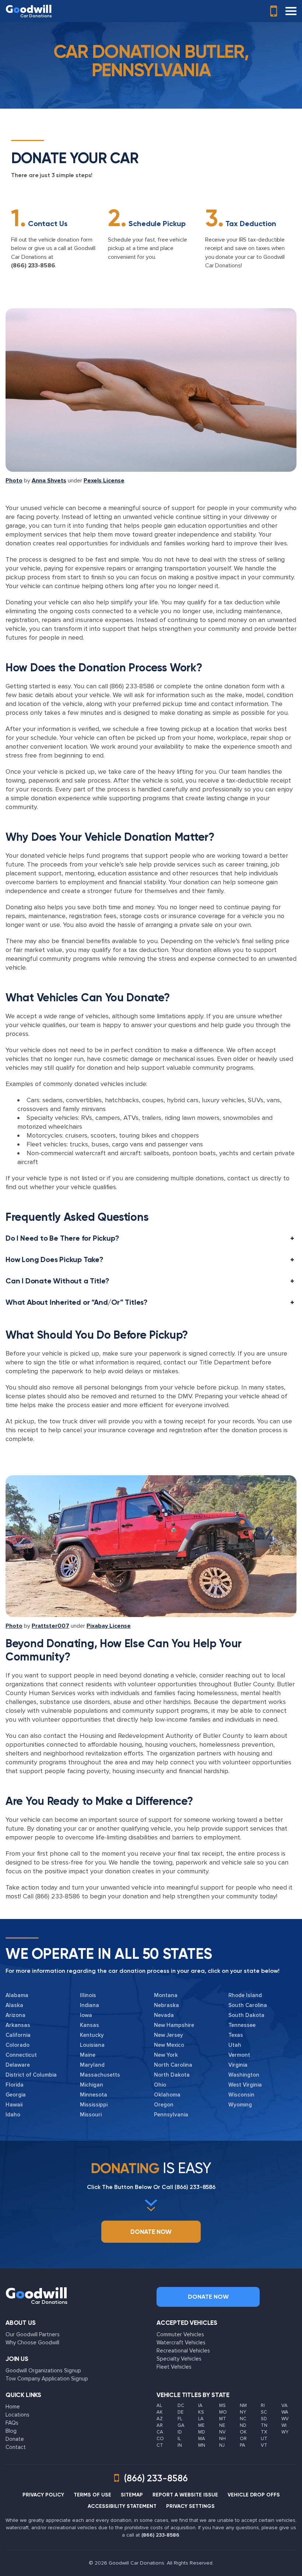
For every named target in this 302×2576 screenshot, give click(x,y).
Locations (17, 2415)
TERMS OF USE (92, 2495)
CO (160, 2439)
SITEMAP (132, 2495)
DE (180, 2412)
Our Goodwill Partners (33, 2334)
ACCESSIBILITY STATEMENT (122, 2506)
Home (13, 2407)
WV (285, 2419)
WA (285, 2412)
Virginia (238, 2065)
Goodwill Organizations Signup (43, 2371)
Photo (14, 481)
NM (243, 2405)
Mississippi (94, 2105)
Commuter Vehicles (180, 2334)
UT (264, 2439)
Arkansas (18, 2025)
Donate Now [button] (151, 2232)
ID (180, 2432)
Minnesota (94, 2095)
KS (201, 2412)
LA (201, 2419)
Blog (11, 2431)
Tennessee (242, 2025)
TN (264, 2425)
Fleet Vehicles (174, 2367)
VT (264, 2445)
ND (243, 2425)
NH (222, 2439)
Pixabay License (109, 1626)
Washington (244, 2075)
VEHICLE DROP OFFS (254, 2495)
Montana (166, 1995)
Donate (15, 2439)
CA (160, 2432)
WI (284, 2425)
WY (285, 2432)
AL (159, 2405)
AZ (160, 2419)
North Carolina (173, 2065)
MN (202, 2445)
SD (264, 2419)
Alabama (17, 1995)
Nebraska (166, 2005)
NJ (222, 2445)
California (18, 2035)
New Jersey (168, 2035)
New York (166, 2055)
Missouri (91, 2115)
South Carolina (248, 2005)
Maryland (92, 2065)
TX (264, 2432)
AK (160, 2412)
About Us (21, 2323)
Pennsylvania (171, 2115)
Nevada (164, 2015)
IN (180, 2445)
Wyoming (240, 2105)
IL (179, 2439)
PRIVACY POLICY (43, 2495)
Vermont (239, 2055)
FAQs (12, 2423)
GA (181, 2425)
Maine (88, 2055)
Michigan (92, 2085)
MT (223, 2419)
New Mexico (169, 2045)
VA (285, 2405)
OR (243, 2439)
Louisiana (92, 2045)
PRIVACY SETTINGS (190, 2506)
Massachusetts (100, 2075)
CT (160, 2445)
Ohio (160, 2085)
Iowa (86, 2015)
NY (243, 2412)
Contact (16, 2447)
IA (200, 2405)
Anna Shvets (49, 481)
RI (263, 2405)
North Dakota (172, 2075)
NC (243, 2419)
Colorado (17, 2045)
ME (201, 2425)
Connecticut (21, 2055)
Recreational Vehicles (183, 2351)
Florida (15, 2085)
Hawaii (14, 2105)
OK (243, 2432)
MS (222, 2405)
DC (181, 2405)
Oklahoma (167, 2095)
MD (202, 2432)
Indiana (89, 2005)
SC (264, 2412)
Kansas (89, 2025)
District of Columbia (31, 2075)
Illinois (88, 1995)
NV (222, 2432)
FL (180, 2419)
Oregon (164, 2105)
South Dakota (246, 2015)
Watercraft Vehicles (181, 2343)
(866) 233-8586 (33, 266)
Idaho (13, 2115)
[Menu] (291, 11)
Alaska (14, 2005)
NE (222, 2425)
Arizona (15, 2015)
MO (223, 2412)
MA (202, 2439)
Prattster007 (50, 1626)
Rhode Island (245, 1995)
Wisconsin (241, 2095)
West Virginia (245, 2085)
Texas (236, 2035)
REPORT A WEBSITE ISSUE (185, 2495)
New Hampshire (174, 2025)
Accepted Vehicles (187, 2323)
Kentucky (92, 2035)
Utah (235, 2045)
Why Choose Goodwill (32, 2343)
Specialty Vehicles (179, 2359)
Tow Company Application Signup (47, 2379)
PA (243, 2445)
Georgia (16, 2095)
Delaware (18, 2065)
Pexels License (104, 481)
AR (160, 2425)
